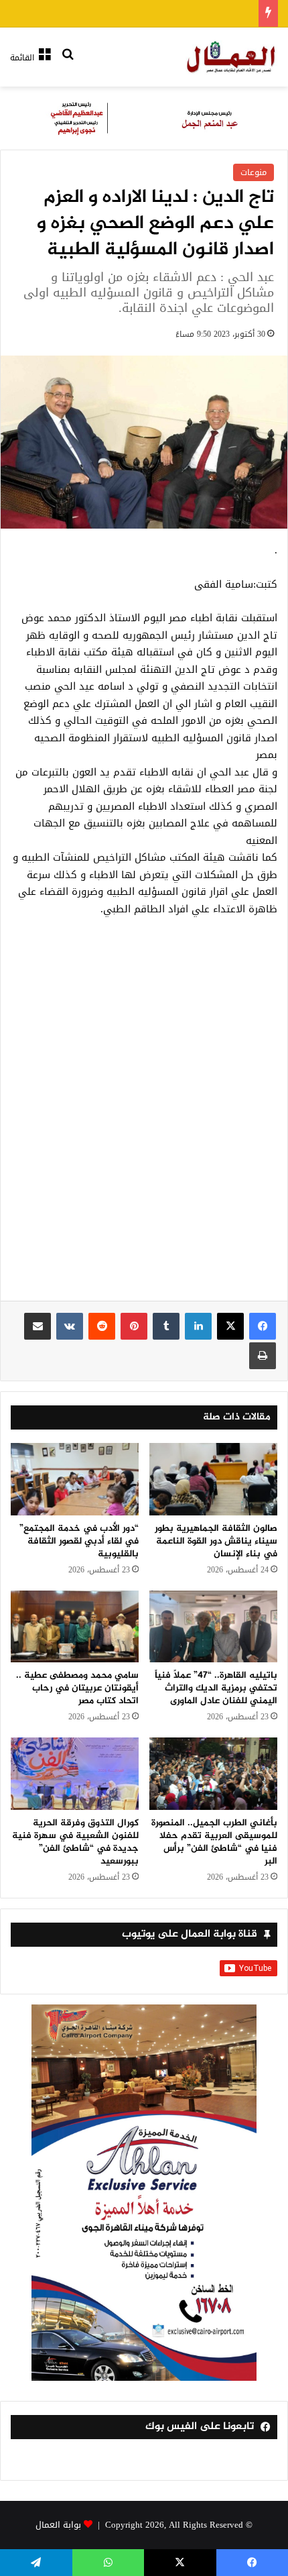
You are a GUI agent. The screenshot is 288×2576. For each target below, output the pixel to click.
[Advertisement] (144, 1116)
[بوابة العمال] (232, 57)
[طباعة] (263, 1356)
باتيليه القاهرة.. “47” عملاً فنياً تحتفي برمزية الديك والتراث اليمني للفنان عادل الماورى (216, 1688)
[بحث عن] (68, 63)
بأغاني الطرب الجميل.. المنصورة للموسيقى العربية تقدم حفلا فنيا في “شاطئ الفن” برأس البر (214, 1842)
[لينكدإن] (198, 1326)
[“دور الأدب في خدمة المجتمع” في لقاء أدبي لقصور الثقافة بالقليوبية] (75, 1479)
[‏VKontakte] (70, 1326)
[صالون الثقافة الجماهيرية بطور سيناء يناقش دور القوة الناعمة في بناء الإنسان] (213, 1479)
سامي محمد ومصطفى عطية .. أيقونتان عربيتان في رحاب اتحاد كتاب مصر (77, 1688)
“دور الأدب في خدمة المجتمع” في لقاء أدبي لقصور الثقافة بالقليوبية (79, 1541)
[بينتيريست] (134, 1326)
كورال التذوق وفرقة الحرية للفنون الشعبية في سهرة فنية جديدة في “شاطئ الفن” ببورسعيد (75, 1842)
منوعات (254, 172)
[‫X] (230, 1326)
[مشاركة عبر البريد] (38, 1326)
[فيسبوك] (263, 1326)
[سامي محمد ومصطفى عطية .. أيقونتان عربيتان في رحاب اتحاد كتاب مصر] (75, 1627)
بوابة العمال (58, 2525)
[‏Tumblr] (166, 1326)
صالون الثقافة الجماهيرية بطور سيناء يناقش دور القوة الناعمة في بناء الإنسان (216, 1541)
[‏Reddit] (102, 1326)
